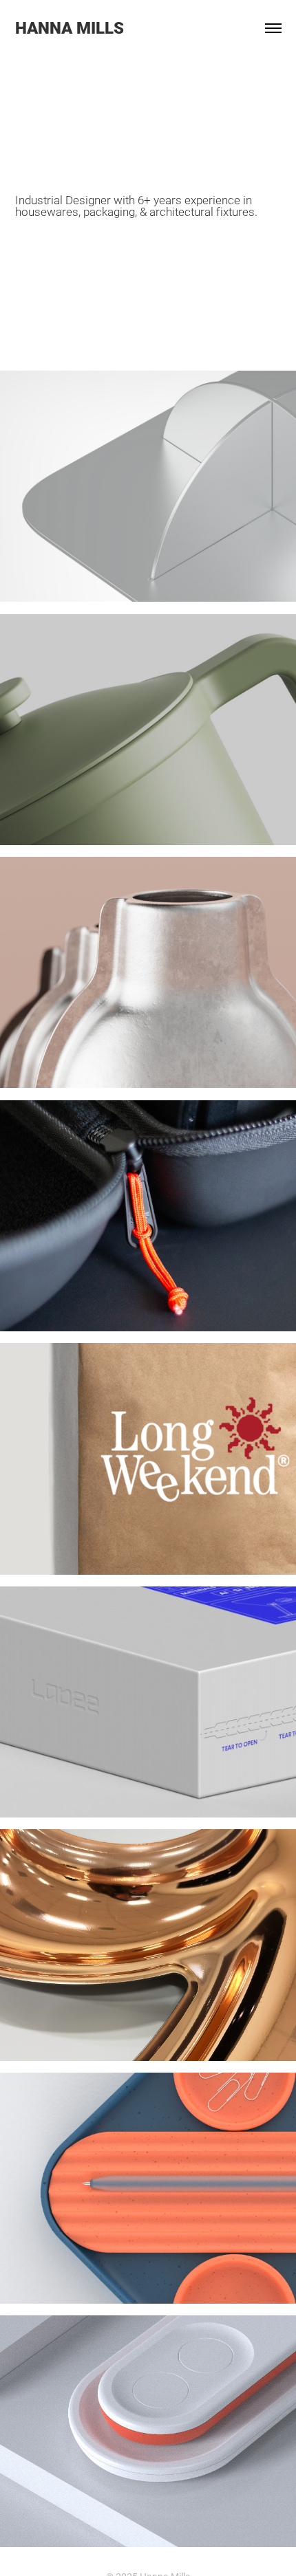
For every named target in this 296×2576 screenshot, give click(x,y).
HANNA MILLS (70, 28)
